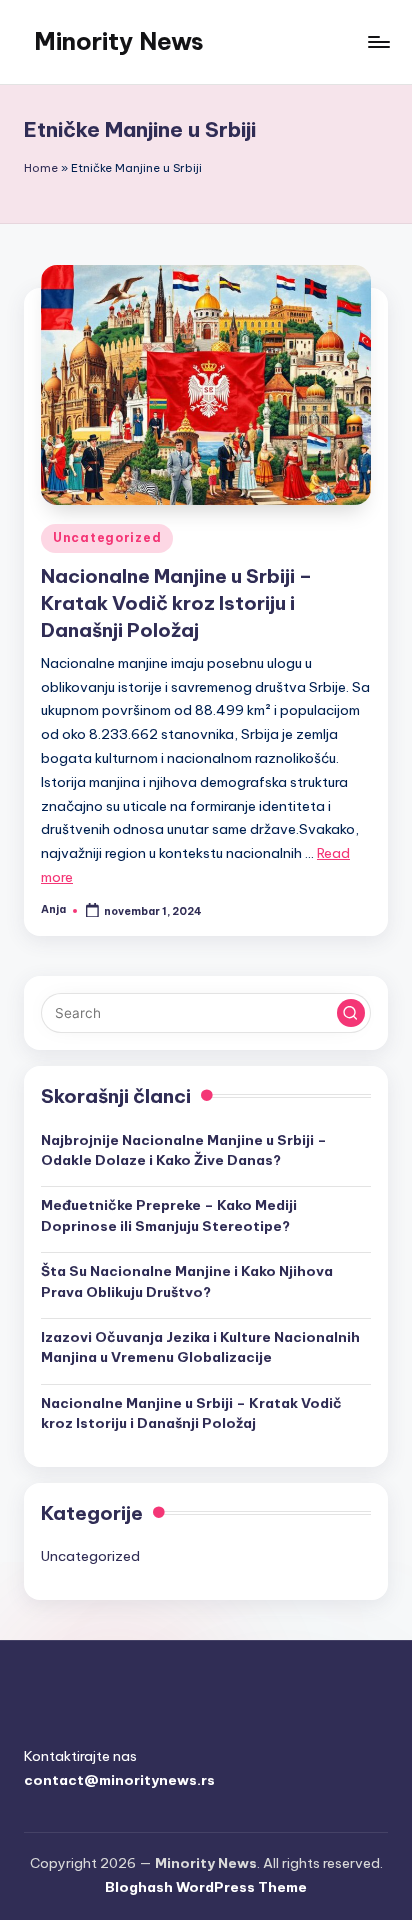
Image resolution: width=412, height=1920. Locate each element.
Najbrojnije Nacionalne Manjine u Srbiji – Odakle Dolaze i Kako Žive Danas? (184, 1150)
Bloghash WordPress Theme (206, 1887)
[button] (351, 1013)
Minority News (119, 41)
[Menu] (378, 41)
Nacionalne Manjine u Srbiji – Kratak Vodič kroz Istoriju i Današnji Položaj (176, 603)
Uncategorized (107, 537)
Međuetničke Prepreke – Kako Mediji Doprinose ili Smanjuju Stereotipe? (169, 1215)
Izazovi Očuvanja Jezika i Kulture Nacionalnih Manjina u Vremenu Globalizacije (200, 1347)
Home (41, 168)
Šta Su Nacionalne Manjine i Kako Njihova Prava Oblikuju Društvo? (187, 1281)
